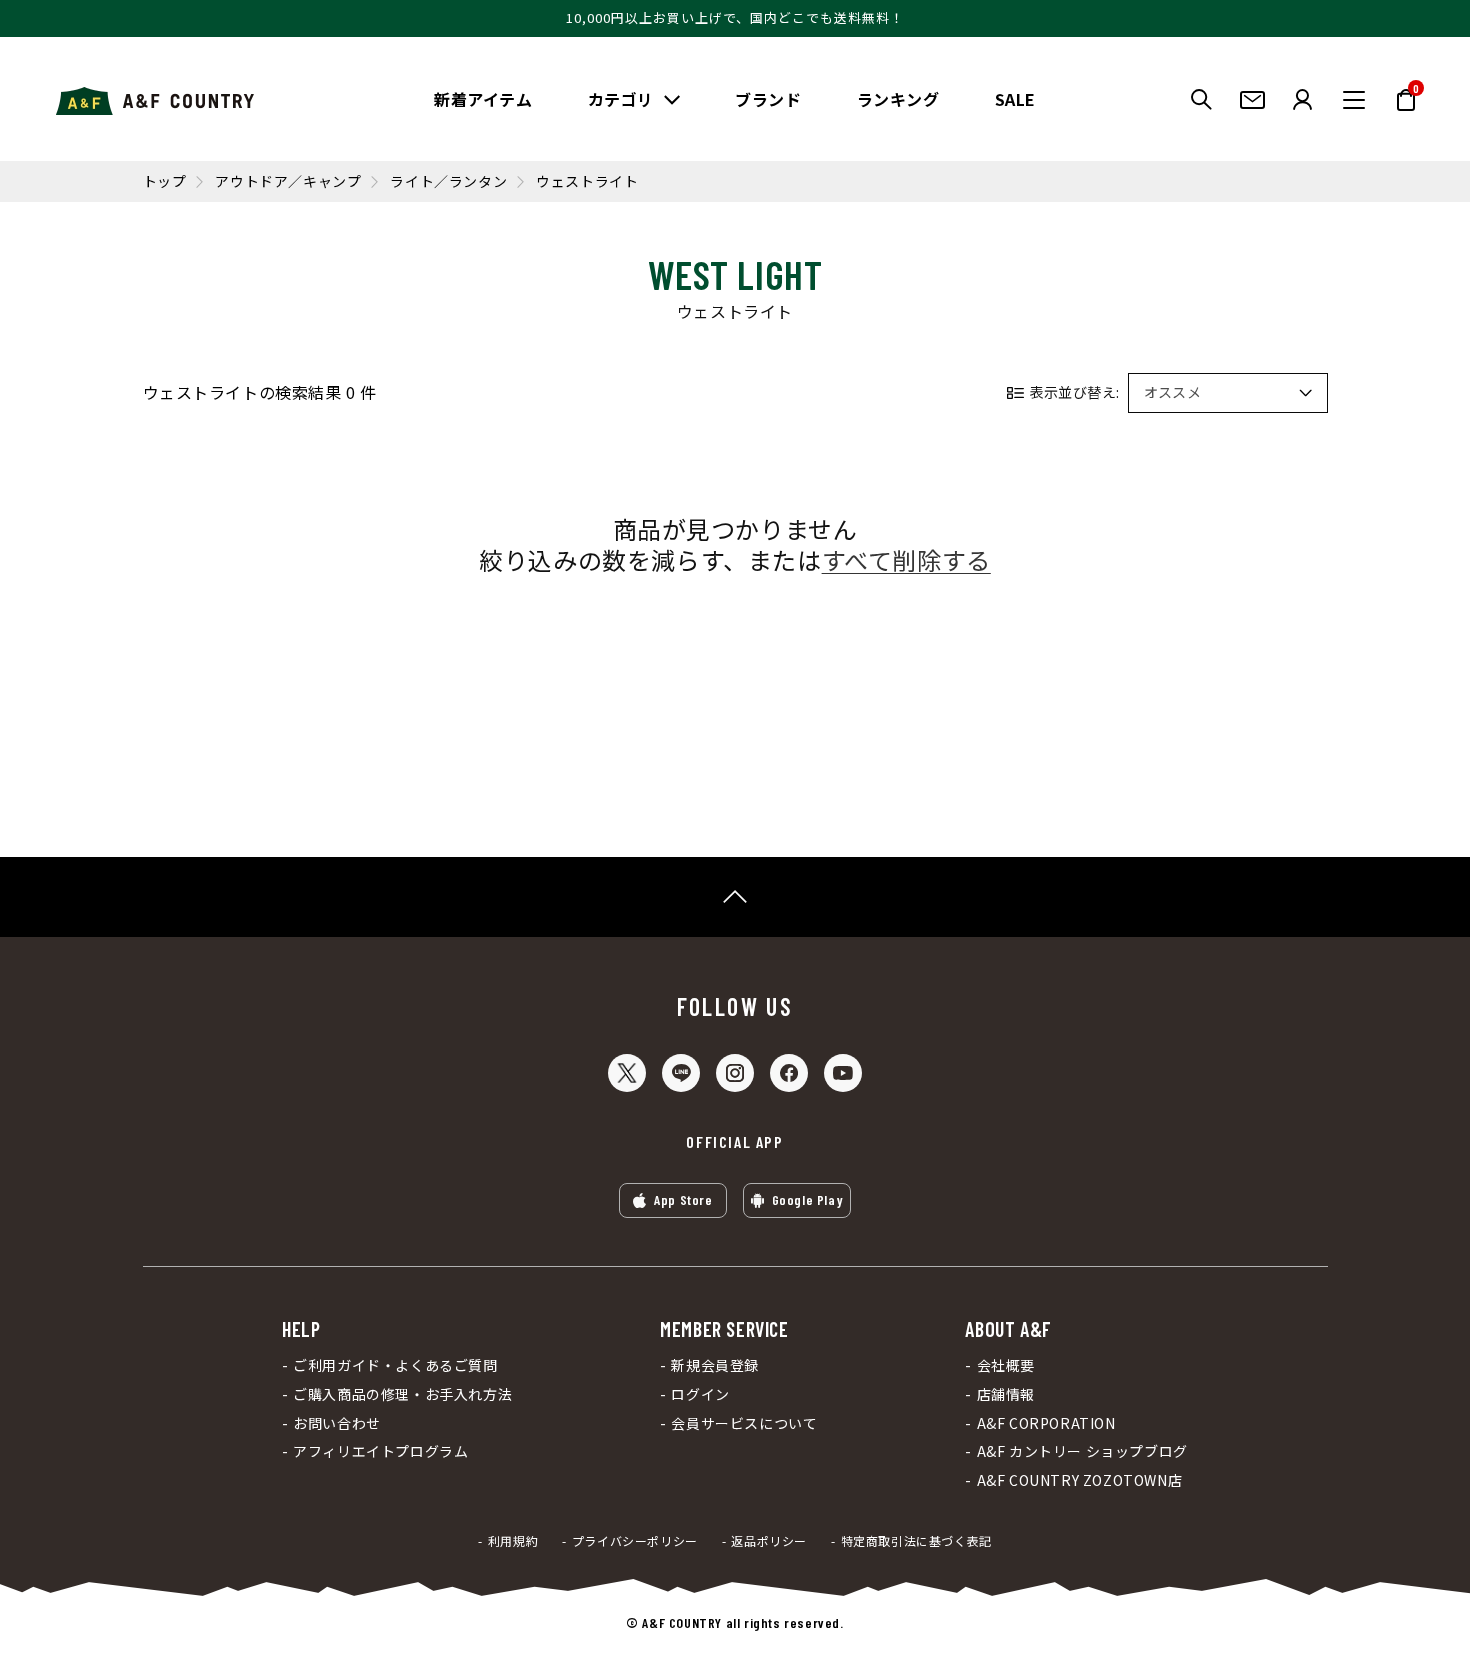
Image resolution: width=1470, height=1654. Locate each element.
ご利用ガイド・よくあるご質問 (395, 1365)
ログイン (700, 1394)
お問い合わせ (337, 1423)
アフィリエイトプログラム (380, 1451)
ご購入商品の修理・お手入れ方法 (402, 1394)
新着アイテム (483, 99)
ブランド (768, 99)
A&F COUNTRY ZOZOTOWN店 (1079, 1480)
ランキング (898, 99)
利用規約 (513, 1541)
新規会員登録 (715, 1365)
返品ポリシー (769, 1541)
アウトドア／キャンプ (288, 181)
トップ (165, 181)
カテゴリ (621, 99)
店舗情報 (1006, 1394)
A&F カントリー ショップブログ (1082, 1451)
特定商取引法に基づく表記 (916, 1541)
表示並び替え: (1075, 392)
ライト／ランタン (448, 181)
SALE (1015, 99)
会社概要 (1006, 1365)
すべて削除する (906, 559)
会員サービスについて (744, 1423)
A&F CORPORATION (1046, 1423)
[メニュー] (1354, 100)
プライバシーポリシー (635, 1541)
